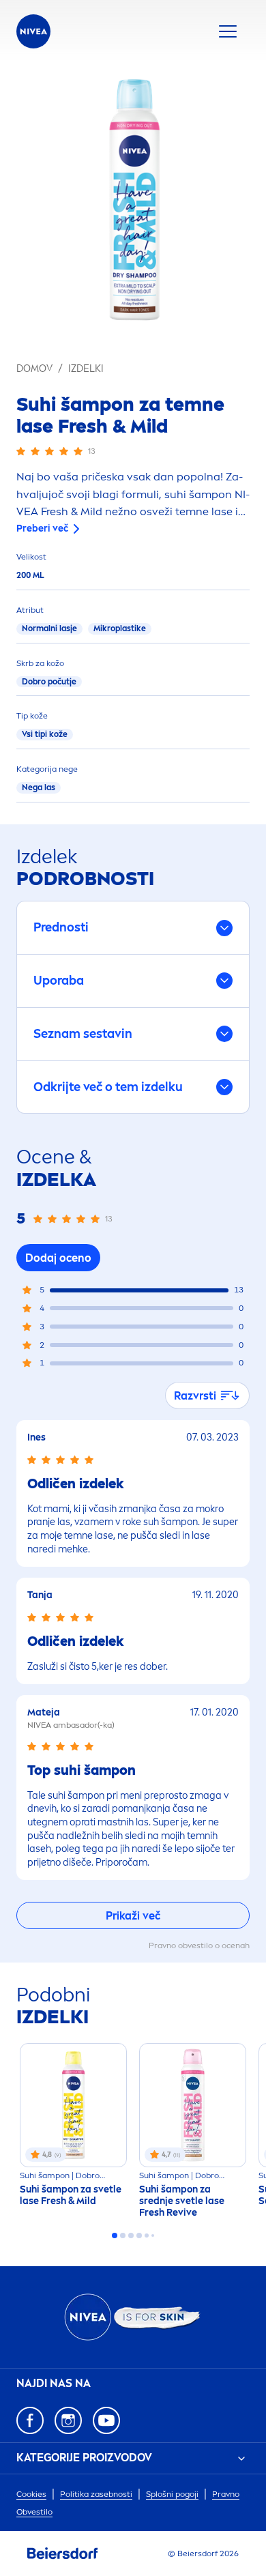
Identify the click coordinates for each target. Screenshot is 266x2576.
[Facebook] (30, 2420)
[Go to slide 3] (131, 2235)
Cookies (31, 2494)
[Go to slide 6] (153, 2235)
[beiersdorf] (63, 2553)
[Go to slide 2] (123, 2235)
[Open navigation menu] (228, 31)
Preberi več (42, 529)
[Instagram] (68, 2420)
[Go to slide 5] (147, 2235)
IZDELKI (86, 369)
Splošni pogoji (172, 2494)
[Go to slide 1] (115, 2235)
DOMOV (34, 369)
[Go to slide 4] (139, 2235)
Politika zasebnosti (96, 2494)
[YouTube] (106, 2420)
